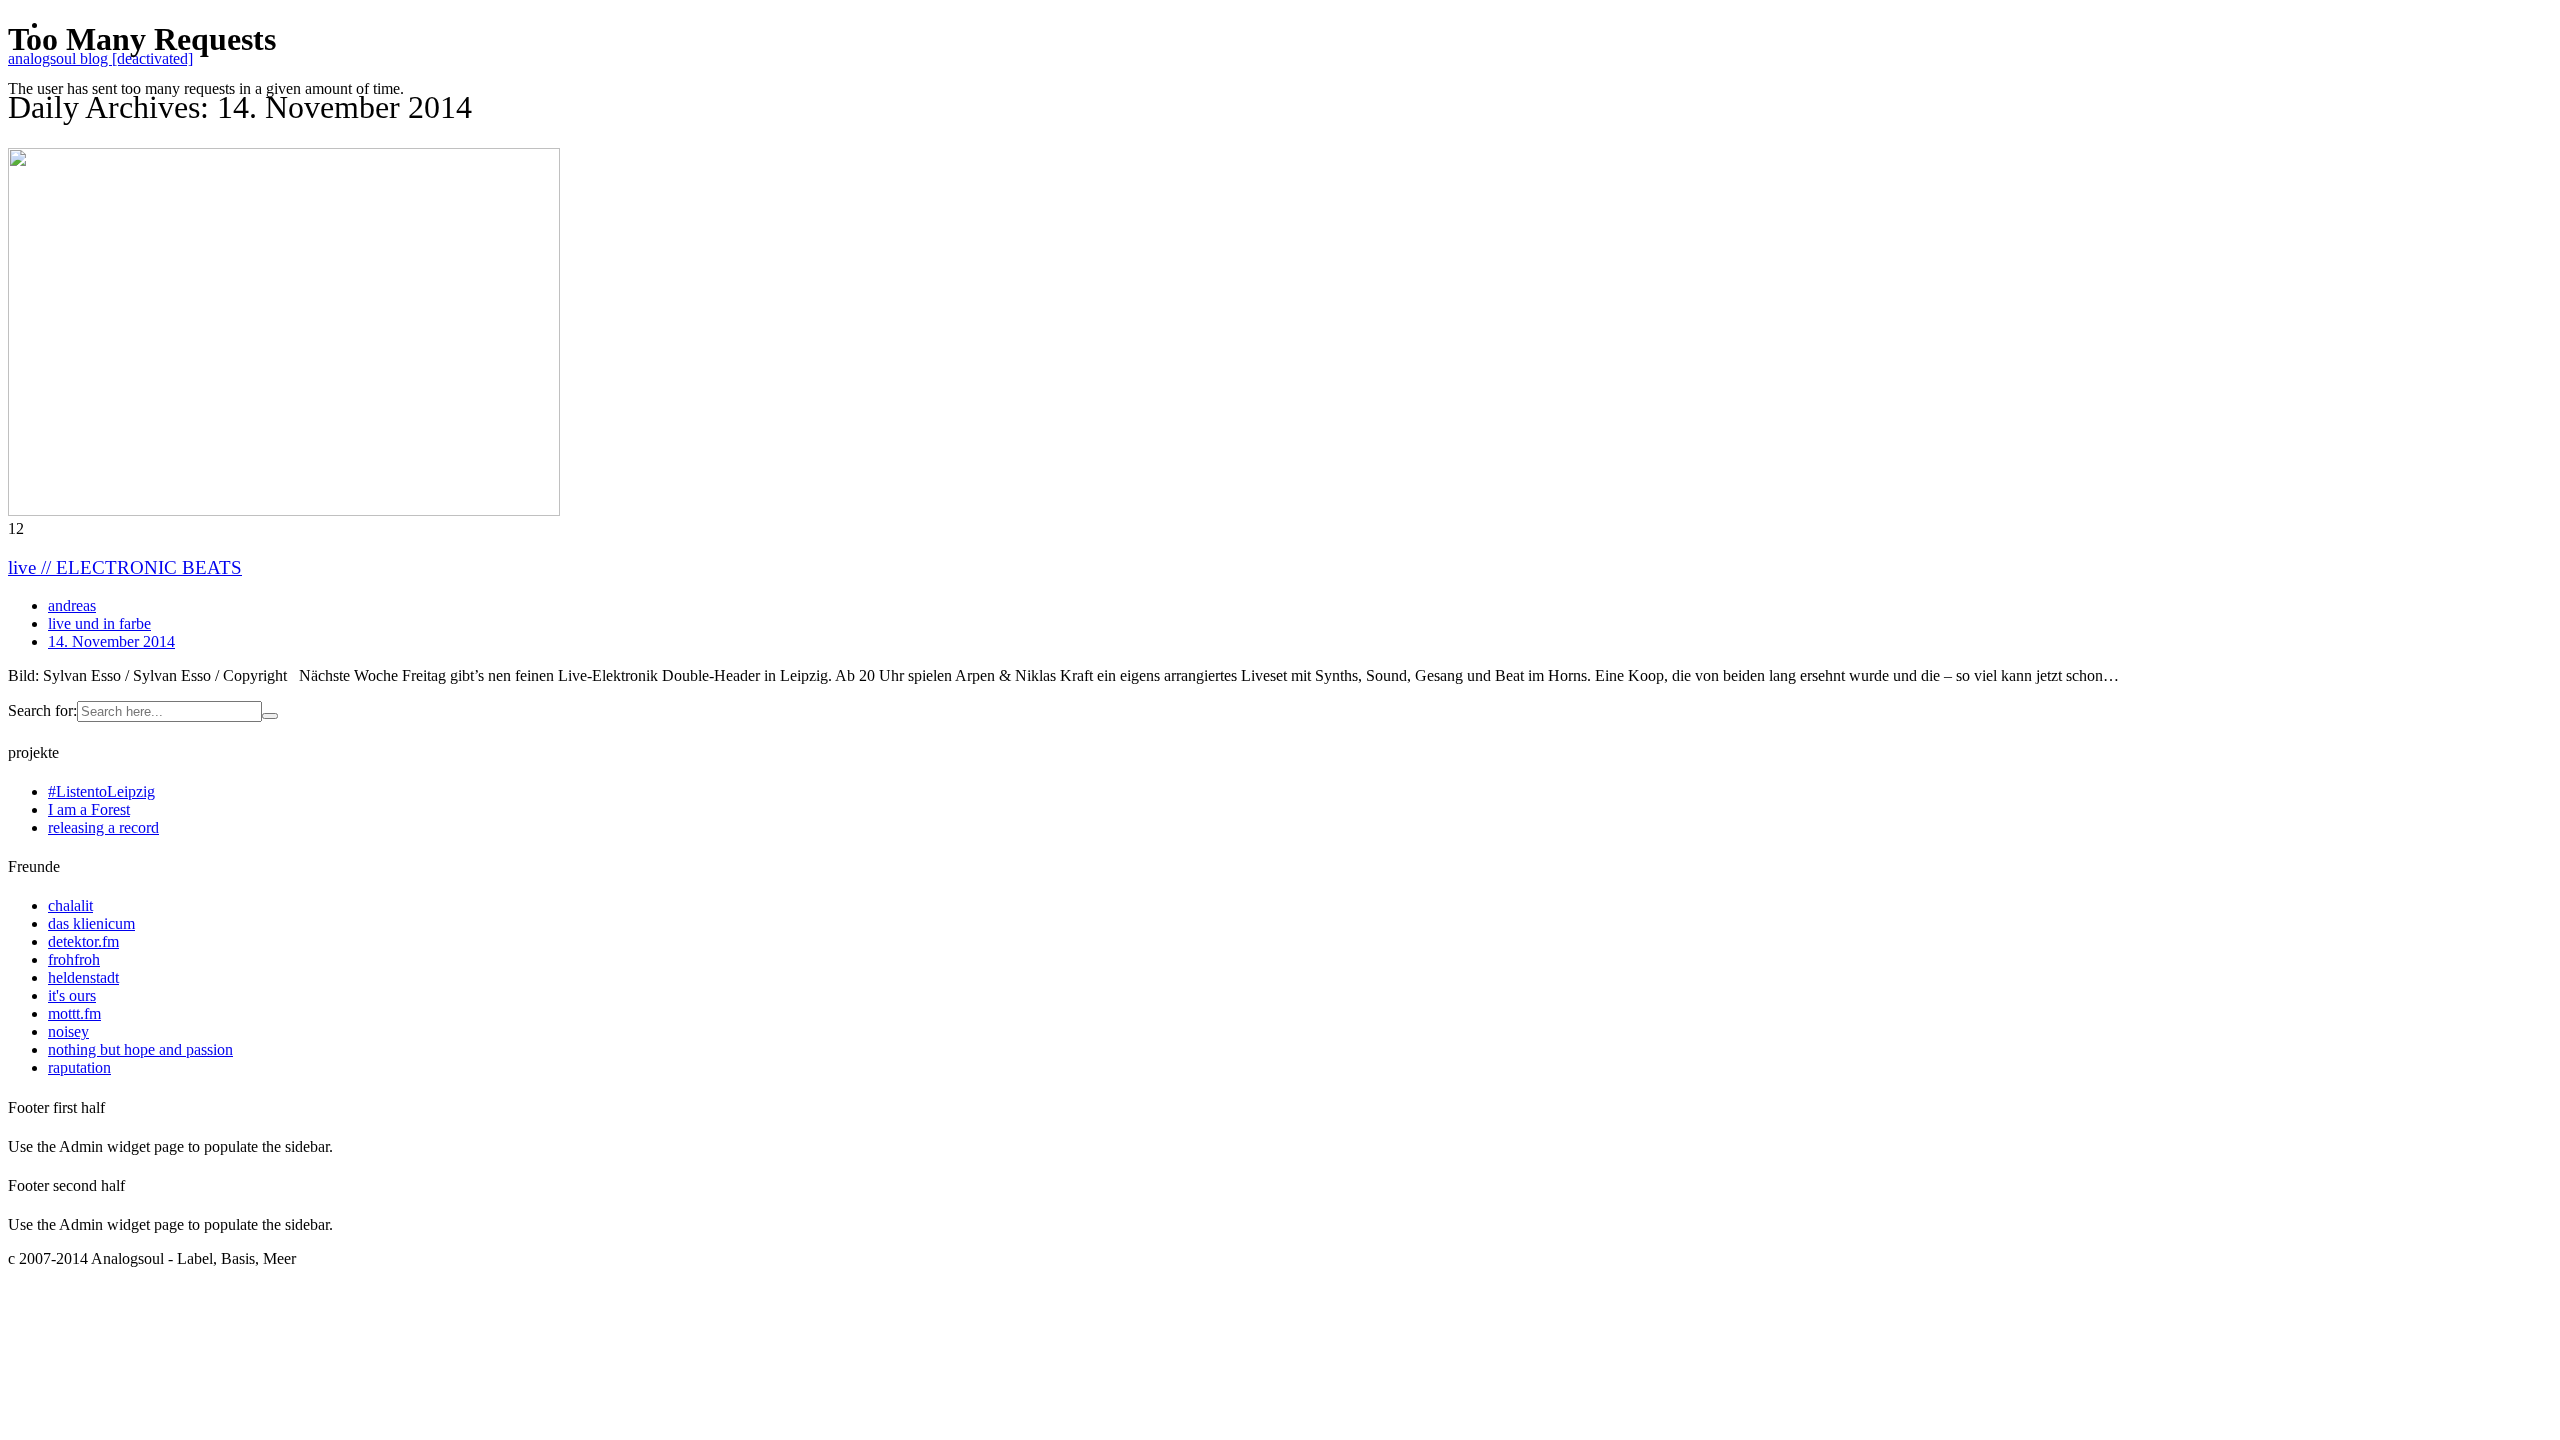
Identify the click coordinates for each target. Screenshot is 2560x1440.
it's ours (72, 995)
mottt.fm (74, 1013)
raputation (79, 1067)
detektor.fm (83, 941)
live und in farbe (99, 623)
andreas (72, 605)
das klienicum (91, 923)
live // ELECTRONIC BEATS (125, 567)
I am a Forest (89, 809)
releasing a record (103, 827)
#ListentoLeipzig (101, 791)
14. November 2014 (111, 641)
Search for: (42, 710)
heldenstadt (83, 977)
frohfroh (74, 959)
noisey (68, 1031)
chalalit (70, 905)
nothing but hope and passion (140, 1049)
